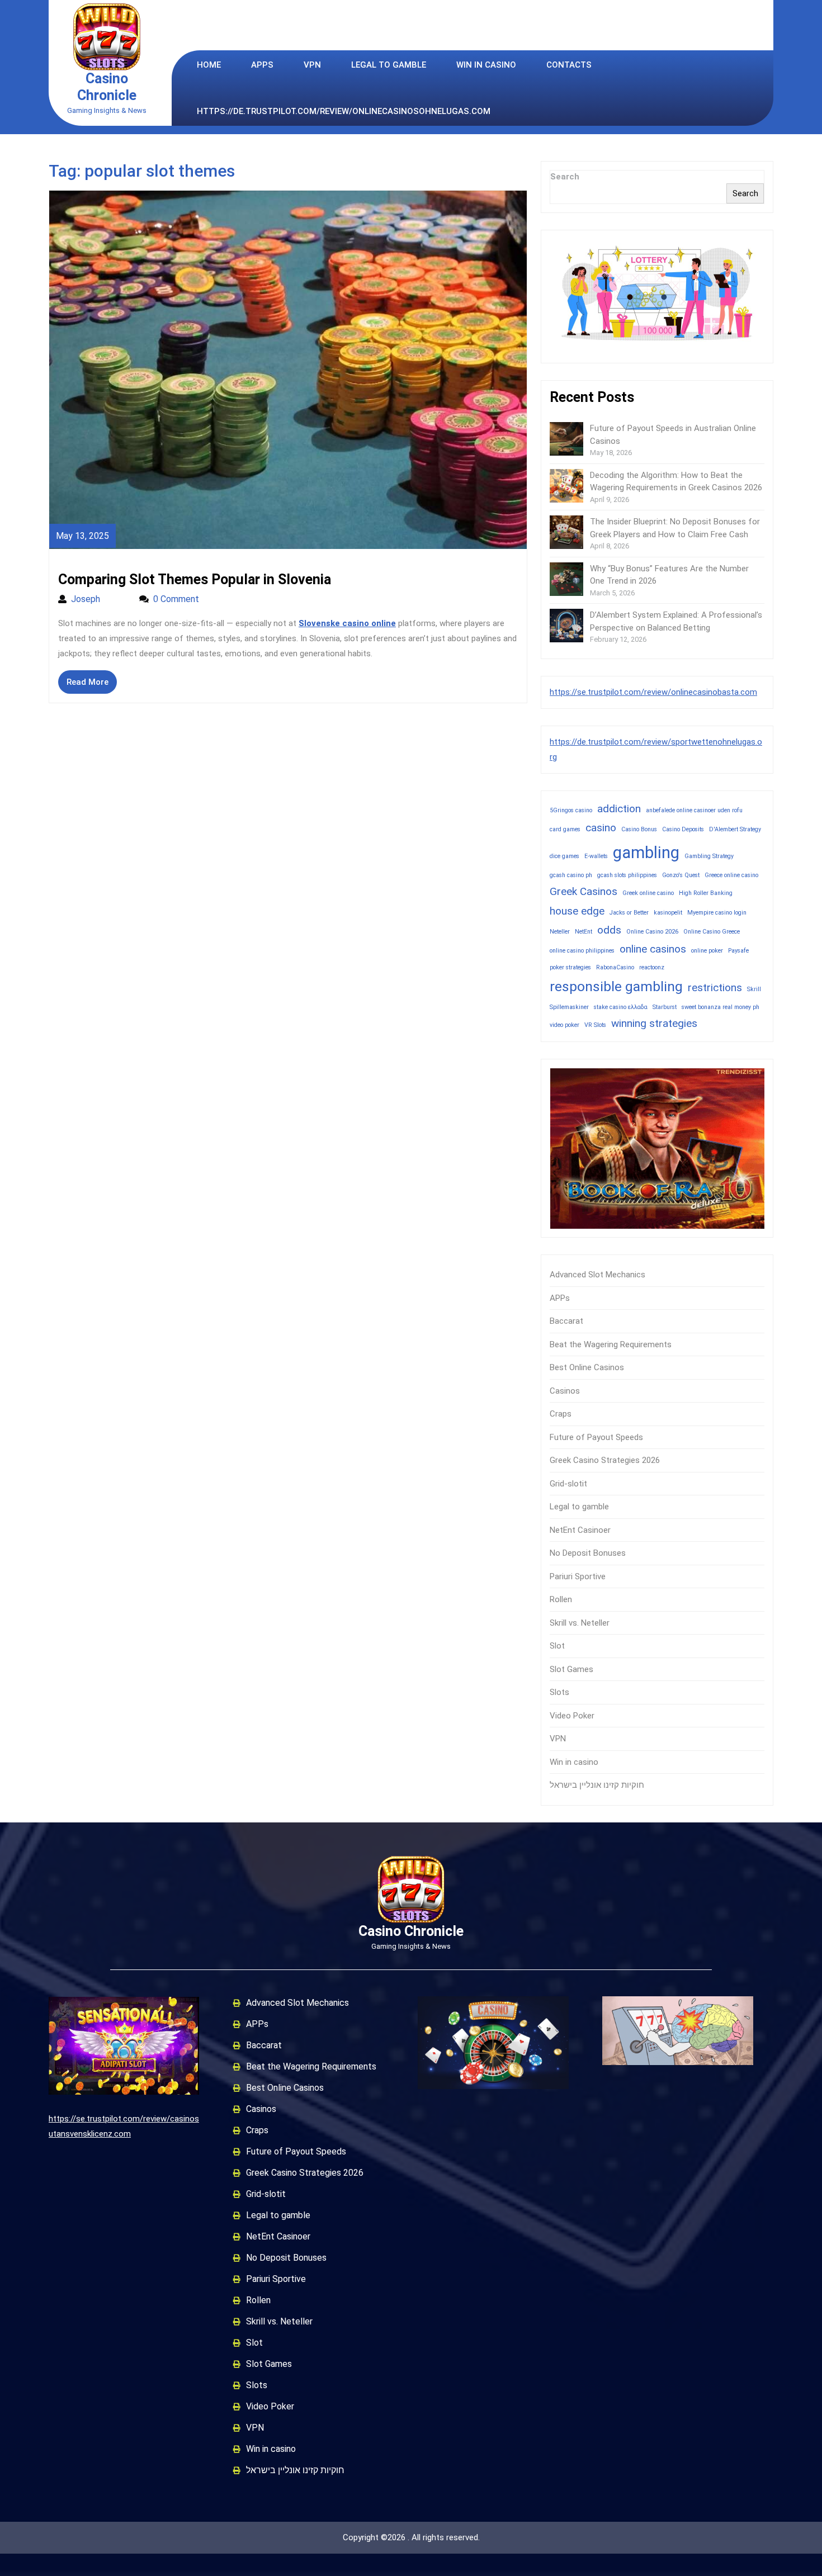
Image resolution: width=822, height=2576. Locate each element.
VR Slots (595, 1025)
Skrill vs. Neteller (580, 1623)
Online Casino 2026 (652, 932)
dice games (564, 856)
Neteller (560, 932)
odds (609, 930)
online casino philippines (582, 951)
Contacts (569, 65)
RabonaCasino (615, 967)
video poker (564, 1025)
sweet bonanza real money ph (721, 1007)
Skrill (754, 989)
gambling (646, 853)
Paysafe (738, 951)
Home (209, 65)
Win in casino (486, 65)
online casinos (653, 949)
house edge (577, 911)
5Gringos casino (571, 810)
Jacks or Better (629, 913)
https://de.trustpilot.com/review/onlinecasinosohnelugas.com (344, 111)
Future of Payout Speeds (596, 1437)
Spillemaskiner (569, 1007)
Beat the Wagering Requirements (611, 1344)
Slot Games (571, 1669)
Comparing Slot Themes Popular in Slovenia (195, 579)
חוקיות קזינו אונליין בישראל (597, 1785)
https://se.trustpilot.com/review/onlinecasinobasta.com (653, 692)
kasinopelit (668, 913)
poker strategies (570, 967)
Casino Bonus (639, 829)
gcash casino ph (571, 875)
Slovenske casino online (347, 623)
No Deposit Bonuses (588, 1553)
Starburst (665, 1007)
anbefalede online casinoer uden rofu (694, 810)
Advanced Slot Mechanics (597, 1275)
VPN (312, 65)
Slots (559, 1692)
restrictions (715, 988)
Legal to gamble (389, 65)
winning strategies (654, 1023)
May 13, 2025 (82, 536)
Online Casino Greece (712, 932)
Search (565, 177)
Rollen (561, 1599)
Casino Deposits (683, 829)
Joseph (100, 599)
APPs (262, 65)
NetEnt (584, 932)
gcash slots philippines (627, 875)
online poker (707, 951)
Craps (561, 1414)
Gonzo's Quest (681, 875)
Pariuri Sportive (578, 1576)
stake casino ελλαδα (621, 1007)
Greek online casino (648, 893)
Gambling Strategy (709, 856)
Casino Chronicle (107, 87)
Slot (557, 1646)
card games (565, 829)
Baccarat (566, 1321)
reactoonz (652, 967)
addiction (619, 809)
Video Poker (572, 1716)
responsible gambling (616, 986)
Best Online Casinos (587, 1367)
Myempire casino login (717, 913)
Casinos (565, 1391)
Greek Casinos (584, 891)
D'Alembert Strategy (735, 829)
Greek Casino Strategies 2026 (605, 1460)
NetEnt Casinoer (580, 1530)
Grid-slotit (568, 1484)
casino (601, 828)
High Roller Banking (706, 893)
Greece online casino (731, 875)
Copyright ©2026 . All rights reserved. (411, 2537)
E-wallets (596, 856)
